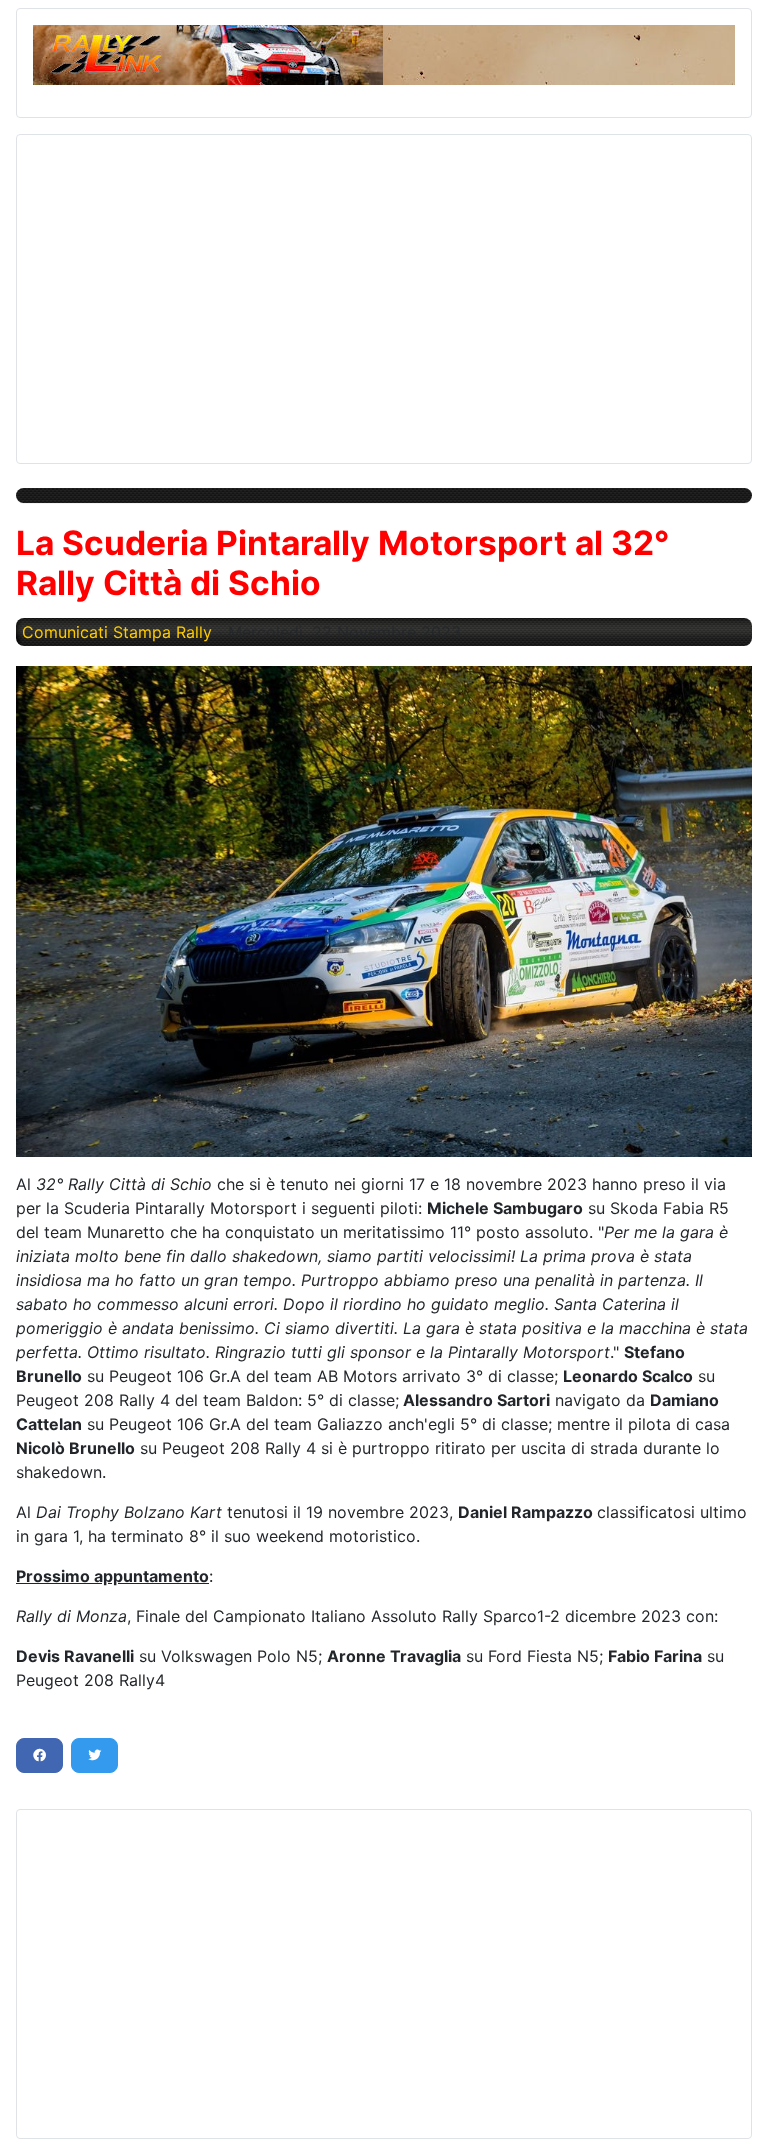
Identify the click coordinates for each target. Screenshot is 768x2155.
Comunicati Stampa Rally (117, 632)
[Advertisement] (384, 291)
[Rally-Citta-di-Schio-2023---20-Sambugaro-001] (384, 911)
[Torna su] (733, 2118)
